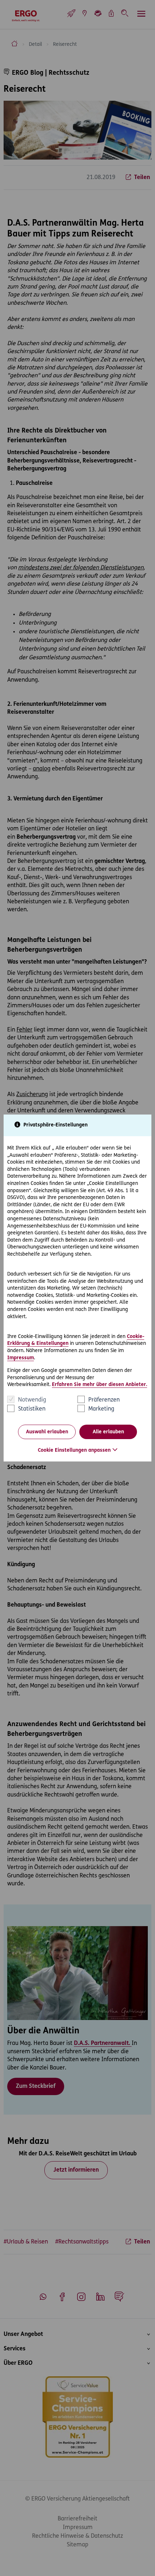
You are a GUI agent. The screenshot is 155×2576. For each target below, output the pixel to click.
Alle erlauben (108, 1432)
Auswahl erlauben (47, 1432)
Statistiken (32, 1409)
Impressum (21, 1358)
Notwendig (32, 1400)
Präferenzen (104, 1400)
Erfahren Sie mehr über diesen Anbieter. (99, 1385)
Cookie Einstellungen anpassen (74, 1450)
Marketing (101, 1409)
